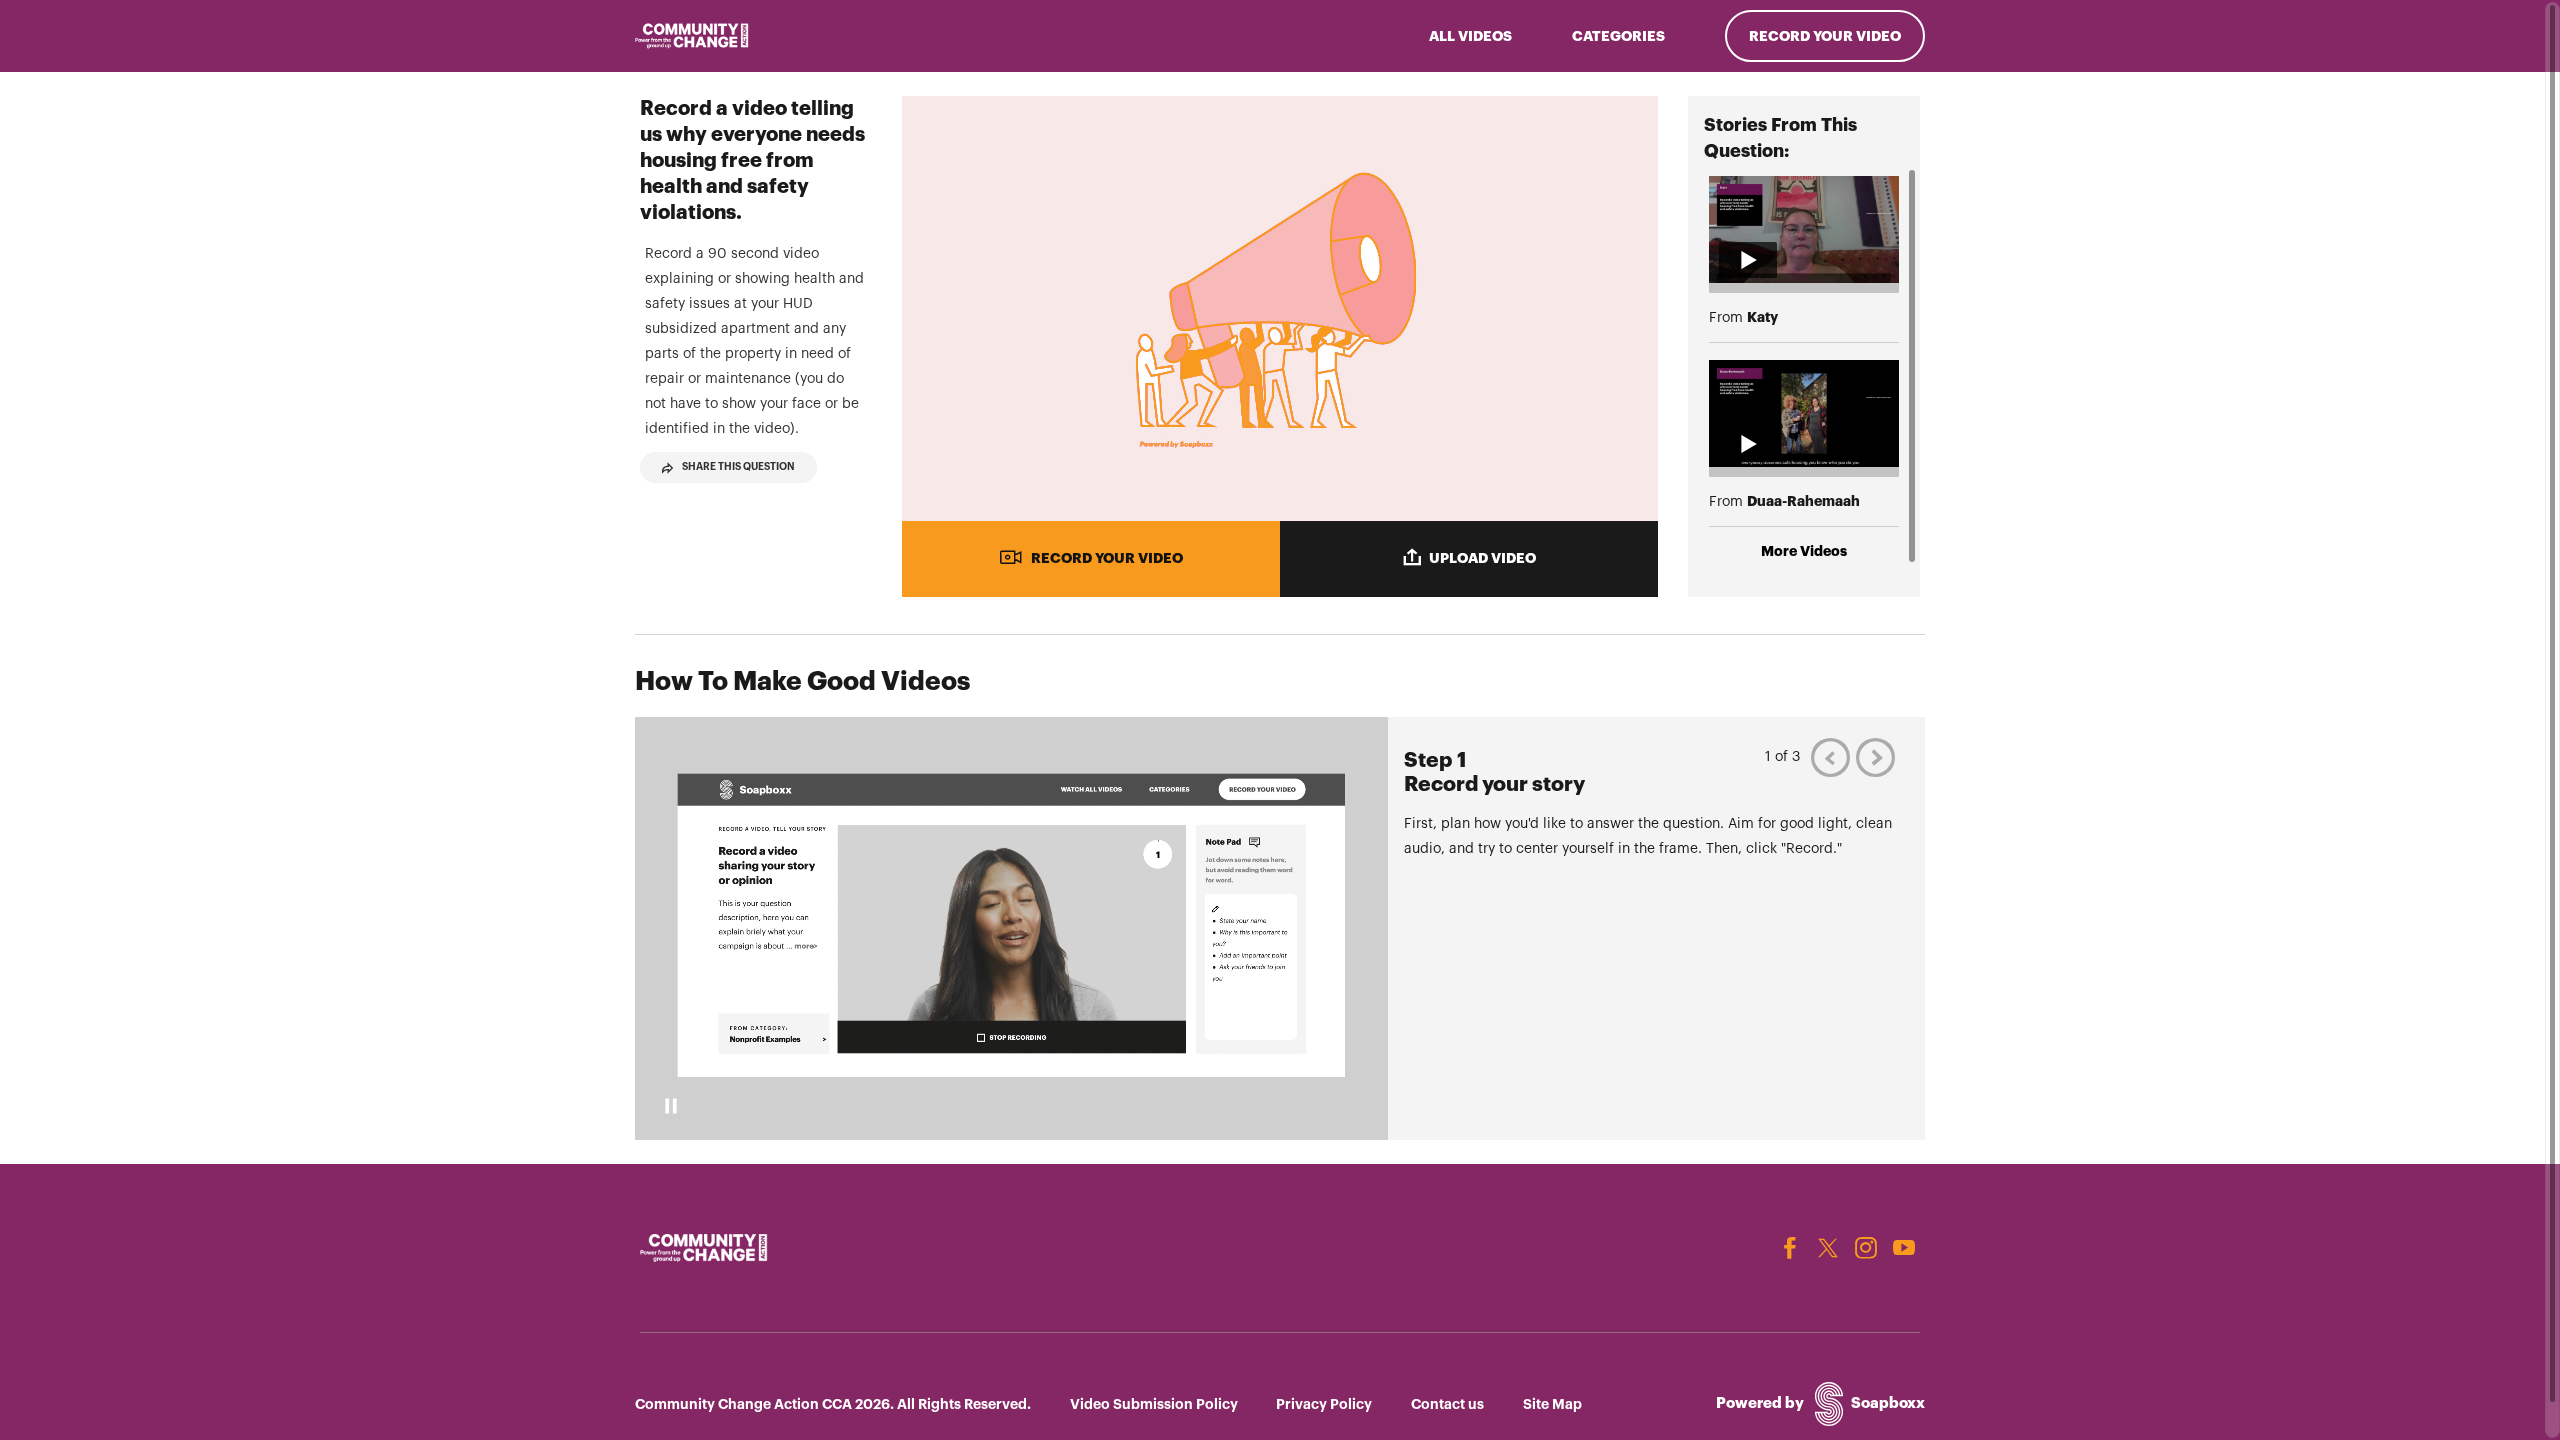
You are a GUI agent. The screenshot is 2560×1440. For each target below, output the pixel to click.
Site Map (1552, 1404)
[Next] (1875, 757)
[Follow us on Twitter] (1828, 1248)
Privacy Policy (1324, 1404)
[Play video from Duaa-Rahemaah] (1804, 413)
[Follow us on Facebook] (1790, 1248)
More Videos (1804, 551)
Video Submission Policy (1154, 1404)
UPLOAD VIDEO (1482, 558)
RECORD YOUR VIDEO (1107, 558)
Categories (1618, 36)
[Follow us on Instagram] (1866, 1248)
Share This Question (738, 467)
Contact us (1447, 1404)
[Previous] (1830, 757)
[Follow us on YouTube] (1904, 1248)
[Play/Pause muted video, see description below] (671, 1106)
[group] (1280, 928)
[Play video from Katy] (1804, 229)
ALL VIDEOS (1470, 36)
